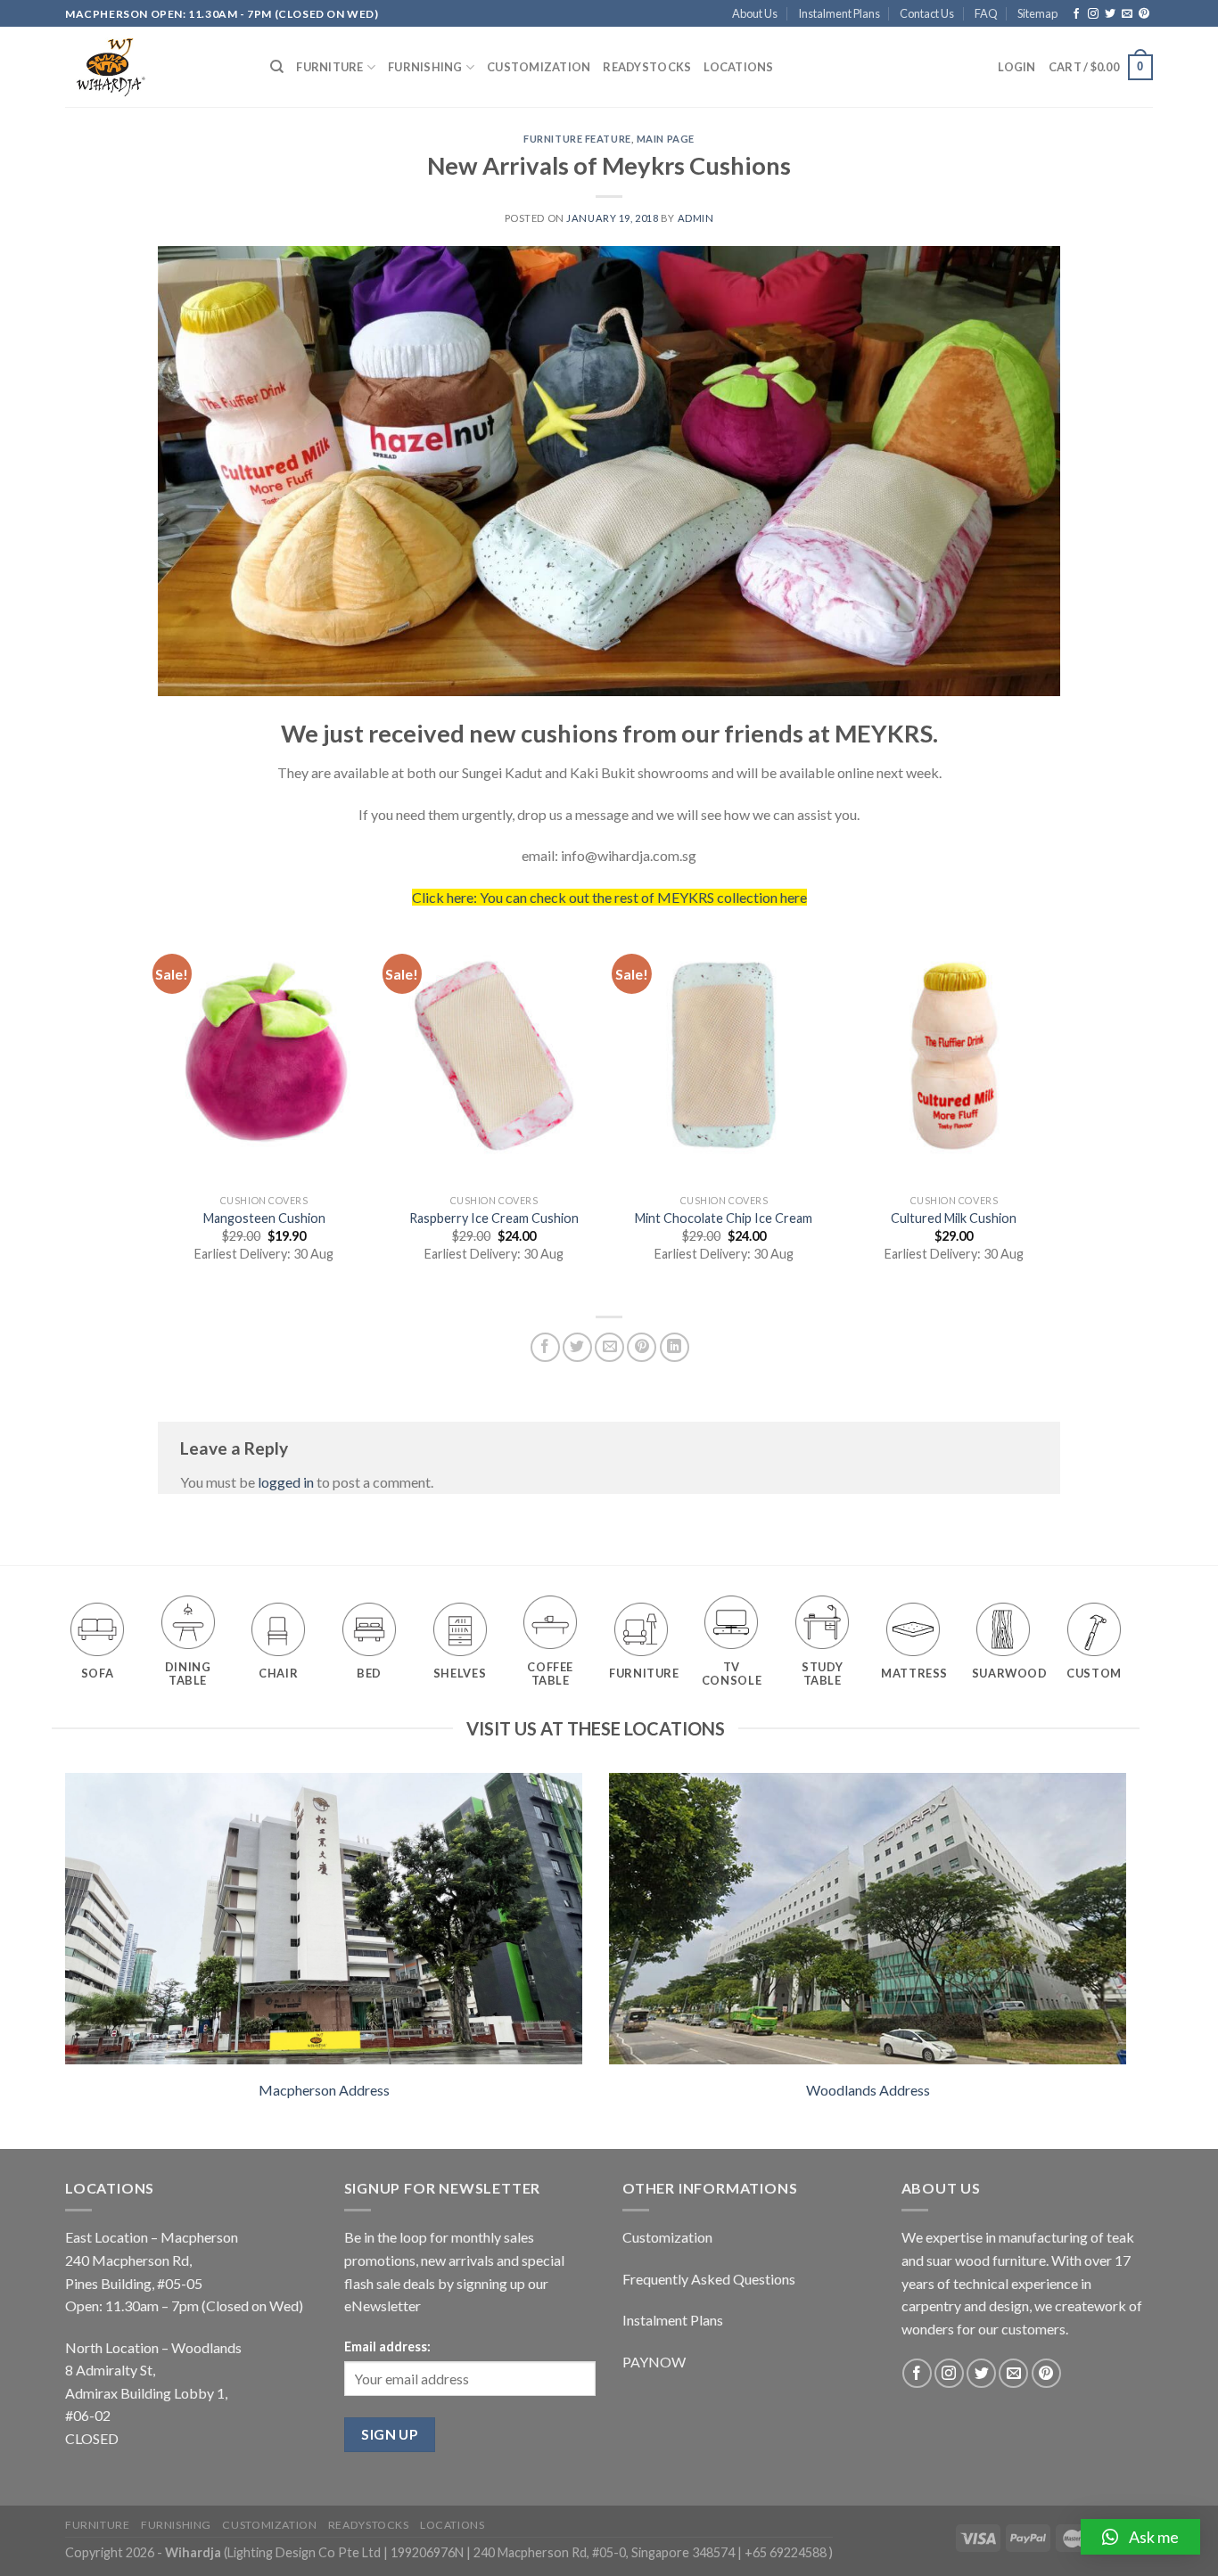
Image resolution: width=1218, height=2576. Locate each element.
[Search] (277, 67)
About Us (755, 13)
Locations (738, 67)
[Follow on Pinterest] (1144, 14)
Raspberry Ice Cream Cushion (494, 1218)
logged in (286, 1482)
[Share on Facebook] (545, 1347)
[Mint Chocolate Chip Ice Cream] (724, 1056)
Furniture (329, 67)
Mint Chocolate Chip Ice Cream (724, 1218)
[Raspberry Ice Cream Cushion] (494, 1056)
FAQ (986, 13)
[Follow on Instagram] (1093, 14)
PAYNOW (654, 2362)
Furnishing (425, 67)
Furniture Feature (577, 139)
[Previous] (159, 1112)
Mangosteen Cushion (264, 1218)
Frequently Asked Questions (709, 2279)
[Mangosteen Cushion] (264, 1056)
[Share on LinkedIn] (675, 1347)
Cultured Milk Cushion (954, 1218)
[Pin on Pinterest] (642, 1347)
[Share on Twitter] (577, 1347)
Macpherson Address (324, 2090)
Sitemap (1037, 13)
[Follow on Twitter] (1110, 14)
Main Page (666, 139)
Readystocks (647, 67)
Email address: (387, 2346)
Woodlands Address (868, 2090)
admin (696, 218)
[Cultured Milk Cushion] (954, 1056)
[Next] (1059, 1112)
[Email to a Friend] (609, 1347)
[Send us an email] (1127, 14)
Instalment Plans (839, 13)
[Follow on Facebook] (1076, 14)
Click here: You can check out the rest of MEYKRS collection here (609, 897)
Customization (539, 67)
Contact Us (927, 13)
